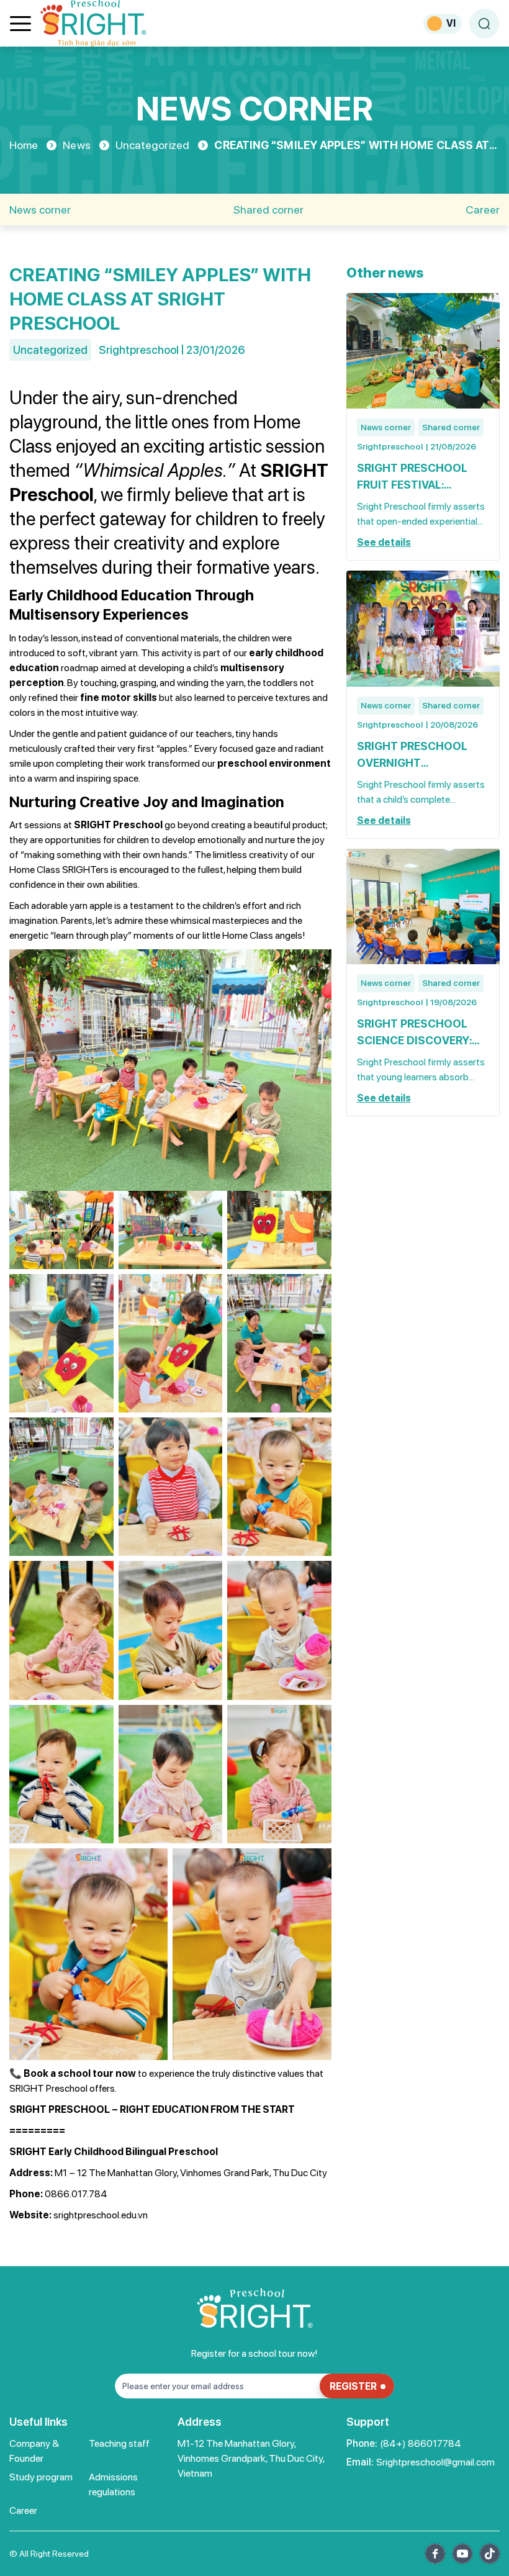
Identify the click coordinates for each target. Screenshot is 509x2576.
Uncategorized (152, 145)
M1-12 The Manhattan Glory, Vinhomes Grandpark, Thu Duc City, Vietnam (251, 2458)
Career (483, 210)
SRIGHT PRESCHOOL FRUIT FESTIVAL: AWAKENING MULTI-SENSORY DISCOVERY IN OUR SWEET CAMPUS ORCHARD (422, 477)
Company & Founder (34, 2451)
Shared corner (268, 210)
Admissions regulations (113, 2484)
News (76, 145)
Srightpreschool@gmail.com (435, 2462)
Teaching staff (119, 2443)
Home (24, 145)
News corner (40, 210)
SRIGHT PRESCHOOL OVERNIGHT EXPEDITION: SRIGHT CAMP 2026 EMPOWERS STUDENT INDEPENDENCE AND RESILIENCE (421, 755)
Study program (41, 2477)
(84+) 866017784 (421, 2443)
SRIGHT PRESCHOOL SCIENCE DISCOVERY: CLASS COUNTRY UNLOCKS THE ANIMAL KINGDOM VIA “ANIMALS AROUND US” (422, 1033)
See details (384, 542)
